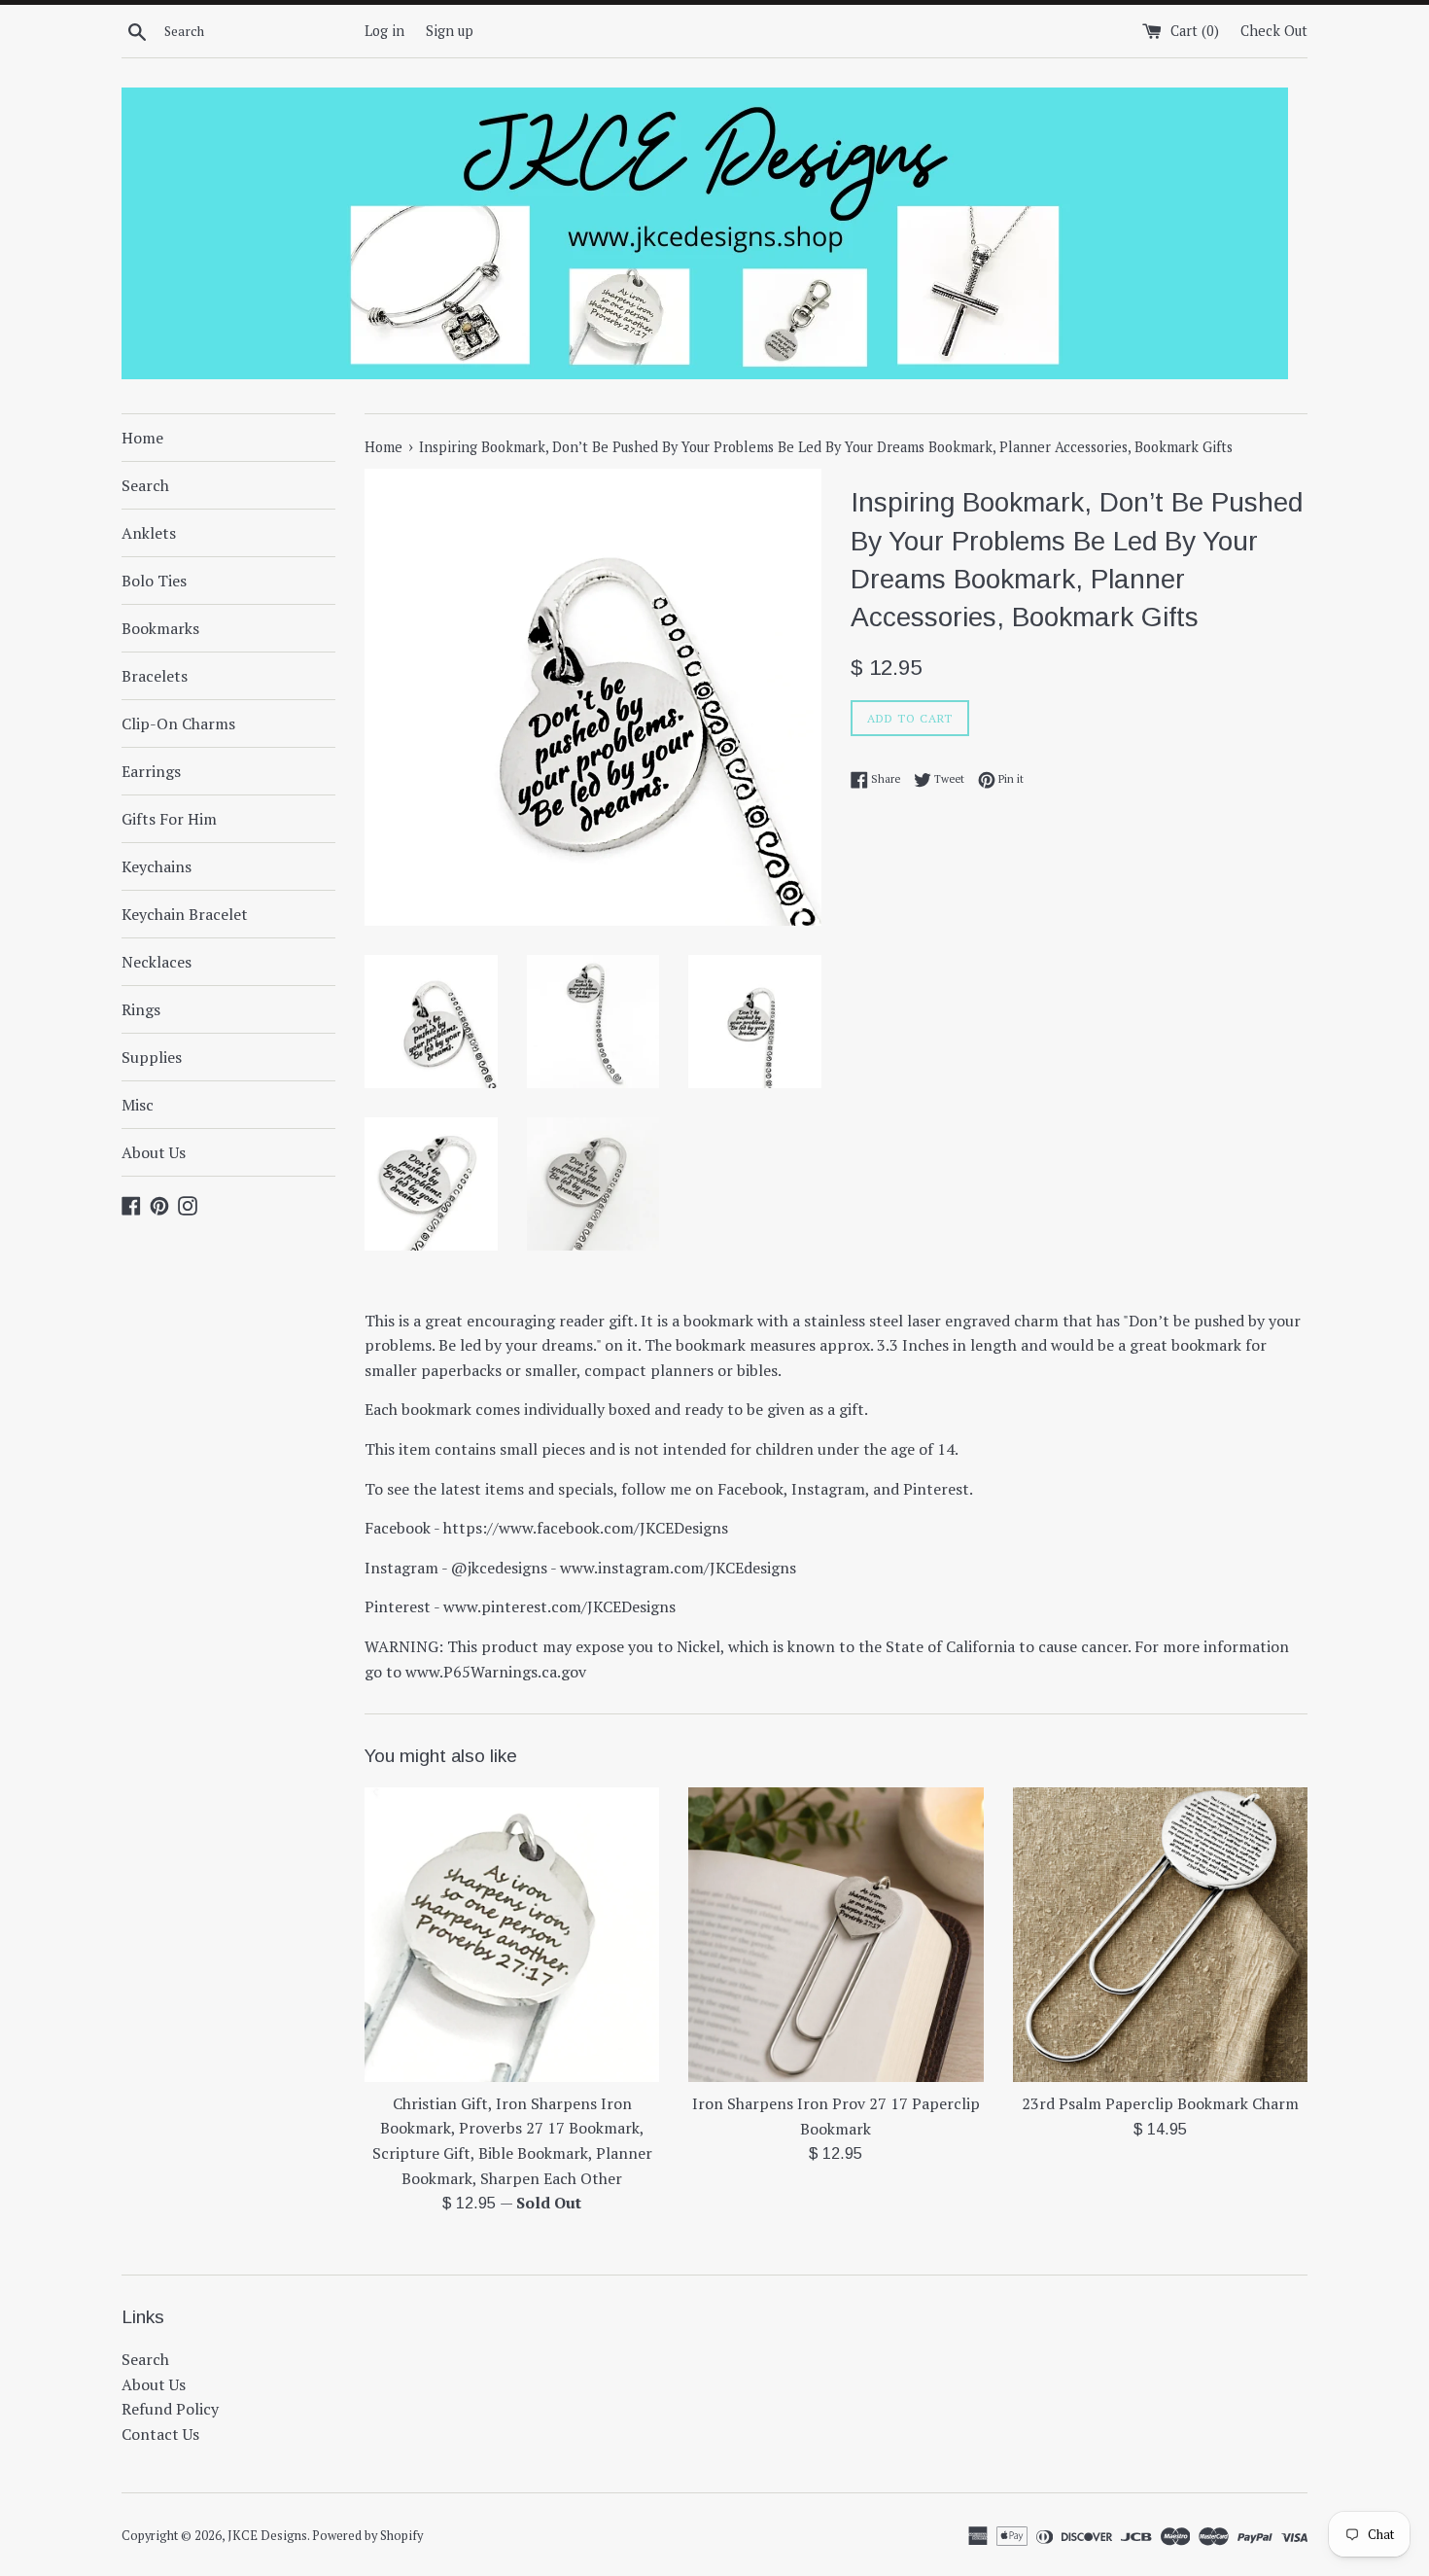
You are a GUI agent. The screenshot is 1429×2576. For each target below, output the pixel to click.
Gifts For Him (169, 819)
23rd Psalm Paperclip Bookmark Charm (1160, 2103)
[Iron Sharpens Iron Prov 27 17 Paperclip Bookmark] (836, 1935)
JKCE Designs (267, 2536)
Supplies (152, 1057)
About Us (154, 1152)
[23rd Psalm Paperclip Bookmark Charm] (1160, 1935)
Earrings (151, 771)
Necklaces (157, 962)
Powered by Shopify (367, 2536)
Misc (138, 1105)
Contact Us (160, 2434)
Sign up (450, 31)
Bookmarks (160, 628)
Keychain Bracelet (185, 914)
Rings (141, 1009)
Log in (384, 31)
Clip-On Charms (178, 723)
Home (142, 438)
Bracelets (155, 676)
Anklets (149, 533)
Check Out (1274, 31)
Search (145, 485)
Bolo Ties (154, 581)
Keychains (157, 866)
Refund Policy (170, 2409)
